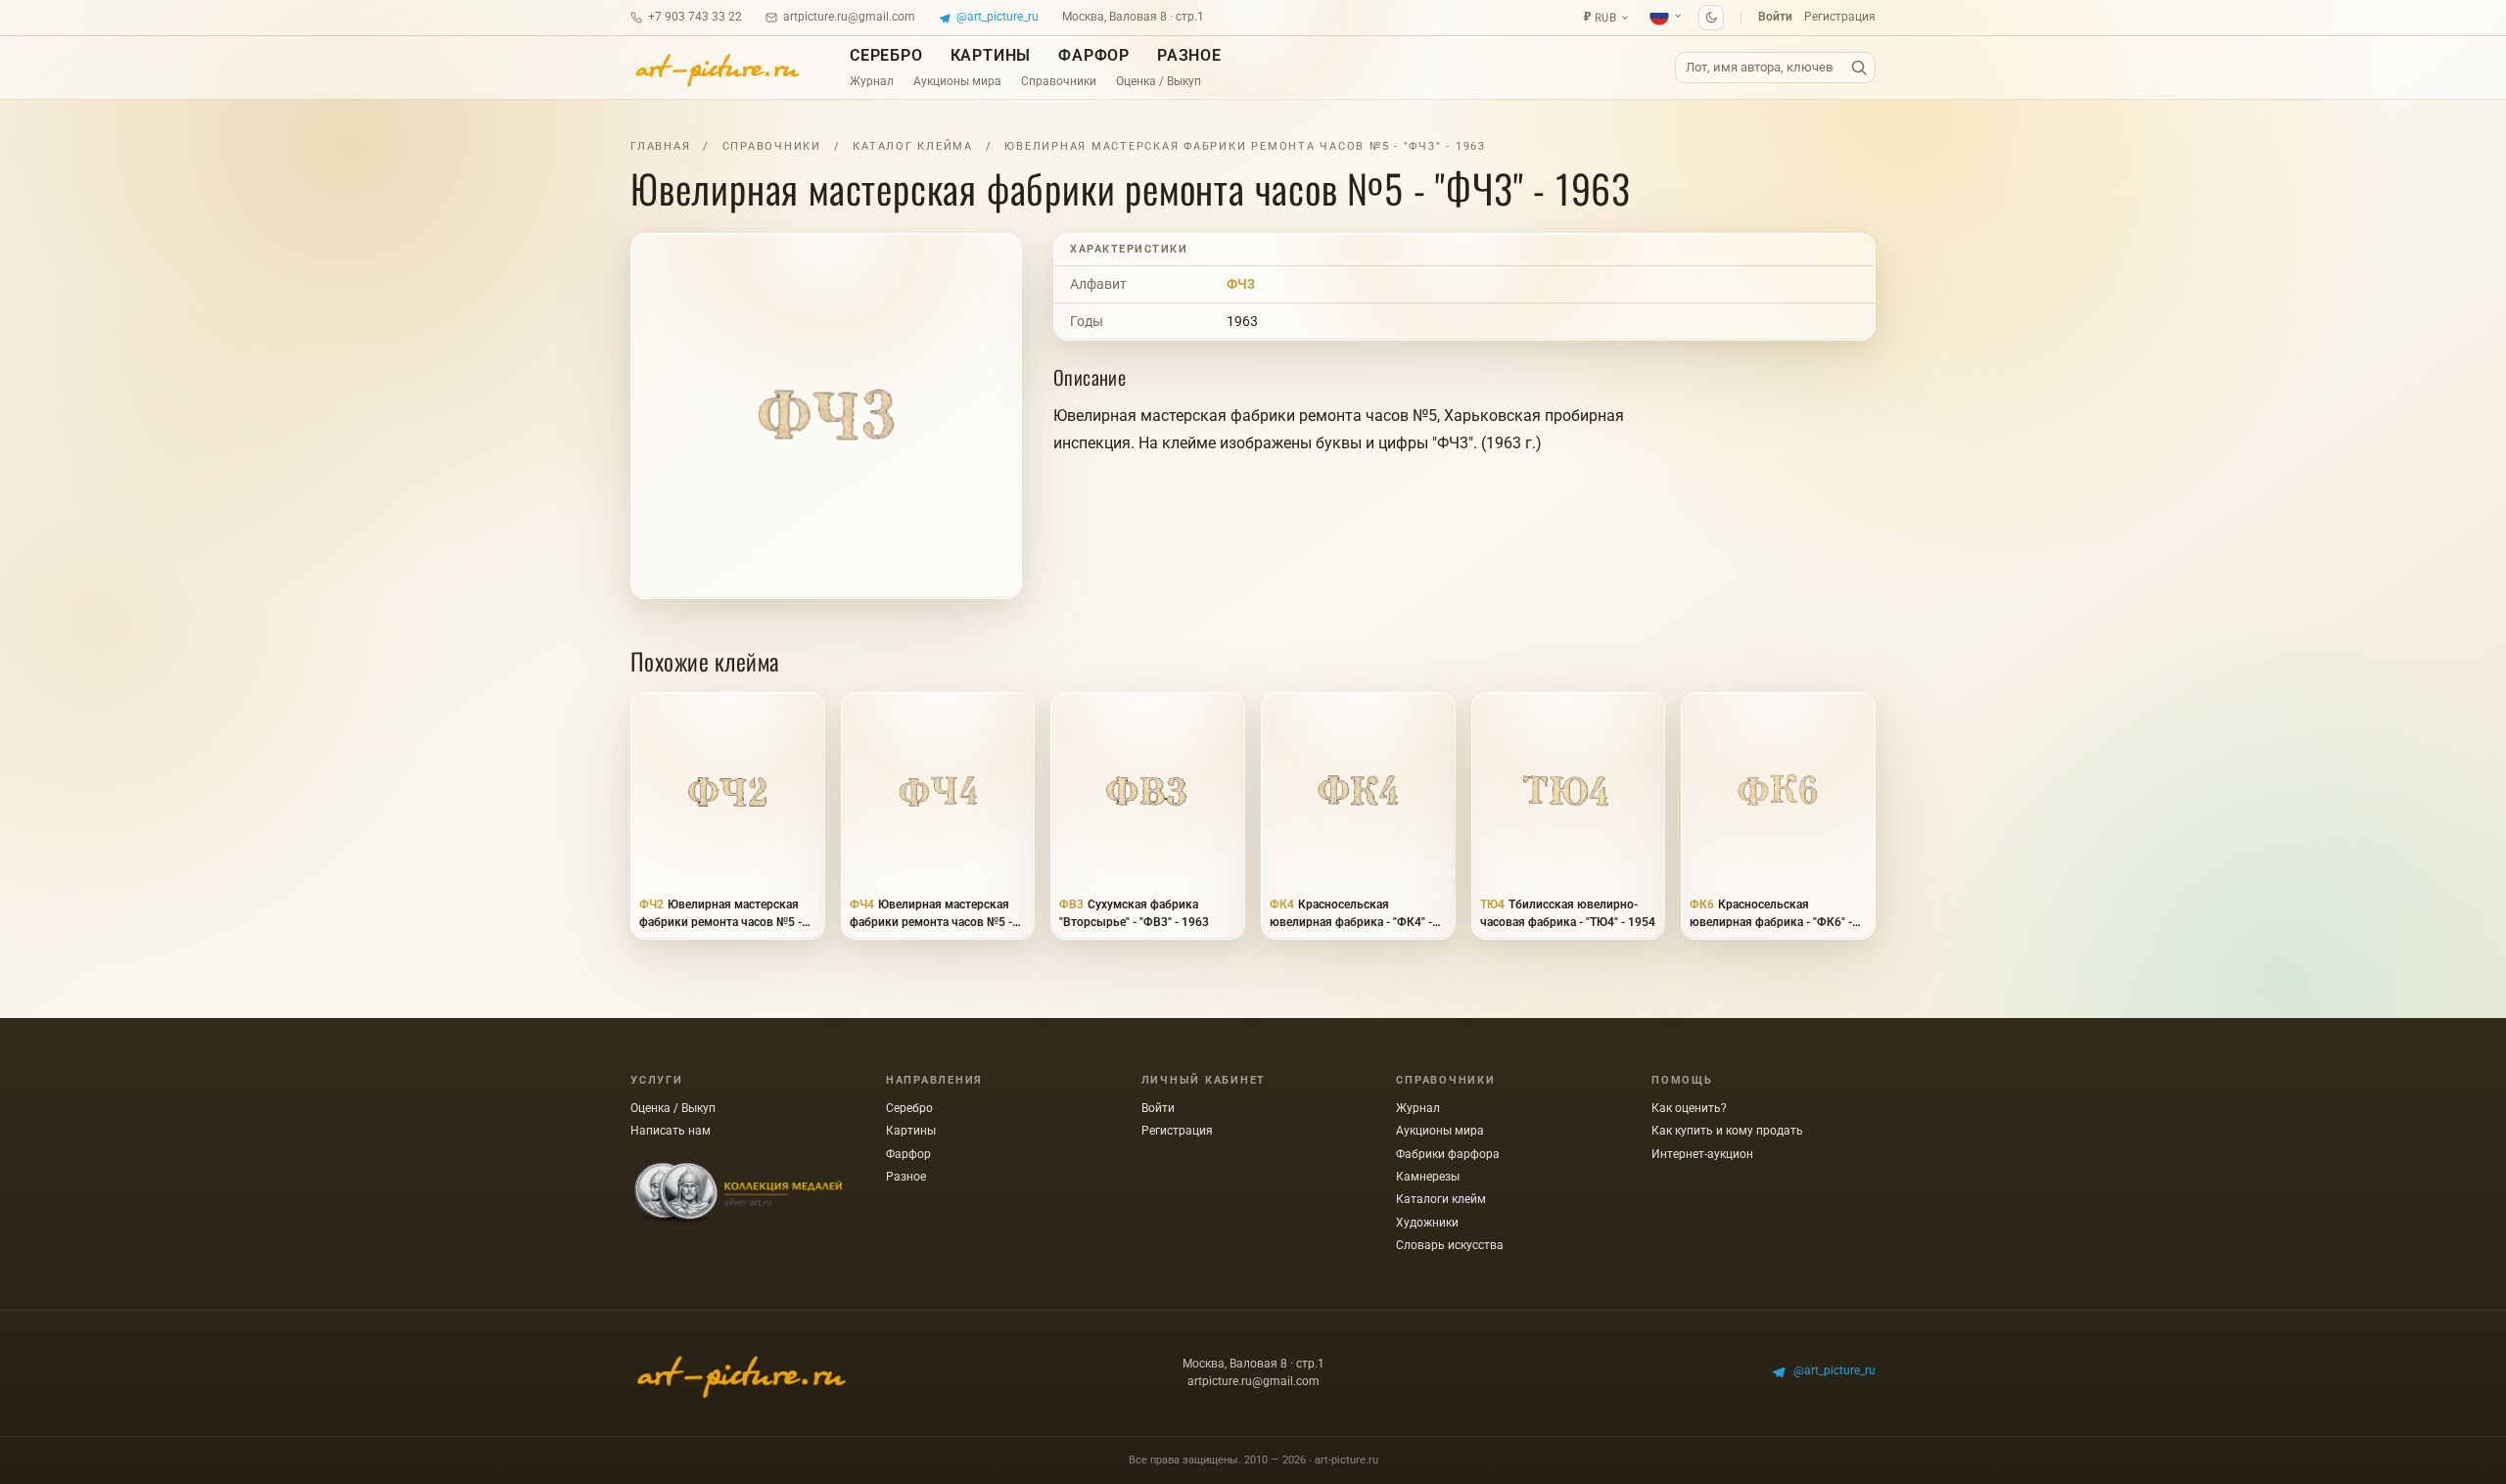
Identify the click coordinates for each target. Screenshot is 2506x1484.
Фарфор (1094, 55)
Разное (1189, 55)
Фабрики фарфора (1448, 1154)
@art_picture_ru (998, 17)
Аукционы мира (957, 81)
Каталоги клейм (1441, 1199)
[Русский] (1666, 16)
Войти (1775, 17)
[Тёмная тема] (1711, 18)
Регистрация (1840, 17)
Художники (1427, 1223)
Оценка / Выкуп (1159, 81)
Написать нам (671, 1131)
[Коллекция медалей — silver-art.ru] (738, 1194)
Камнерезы (1428, 1177)
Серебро (886, 55)
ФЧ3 (1241, 284)
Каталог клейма (913, 146)
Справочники (1059, 81)
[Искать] (1859, 68)
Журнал (872, 81)
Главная (660, 146)
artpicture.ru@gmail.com (849, 17)
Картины (991, 55)
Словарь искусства (1450, 1245)
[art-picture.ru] (717, 68)
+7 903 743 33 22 (695, 17)
